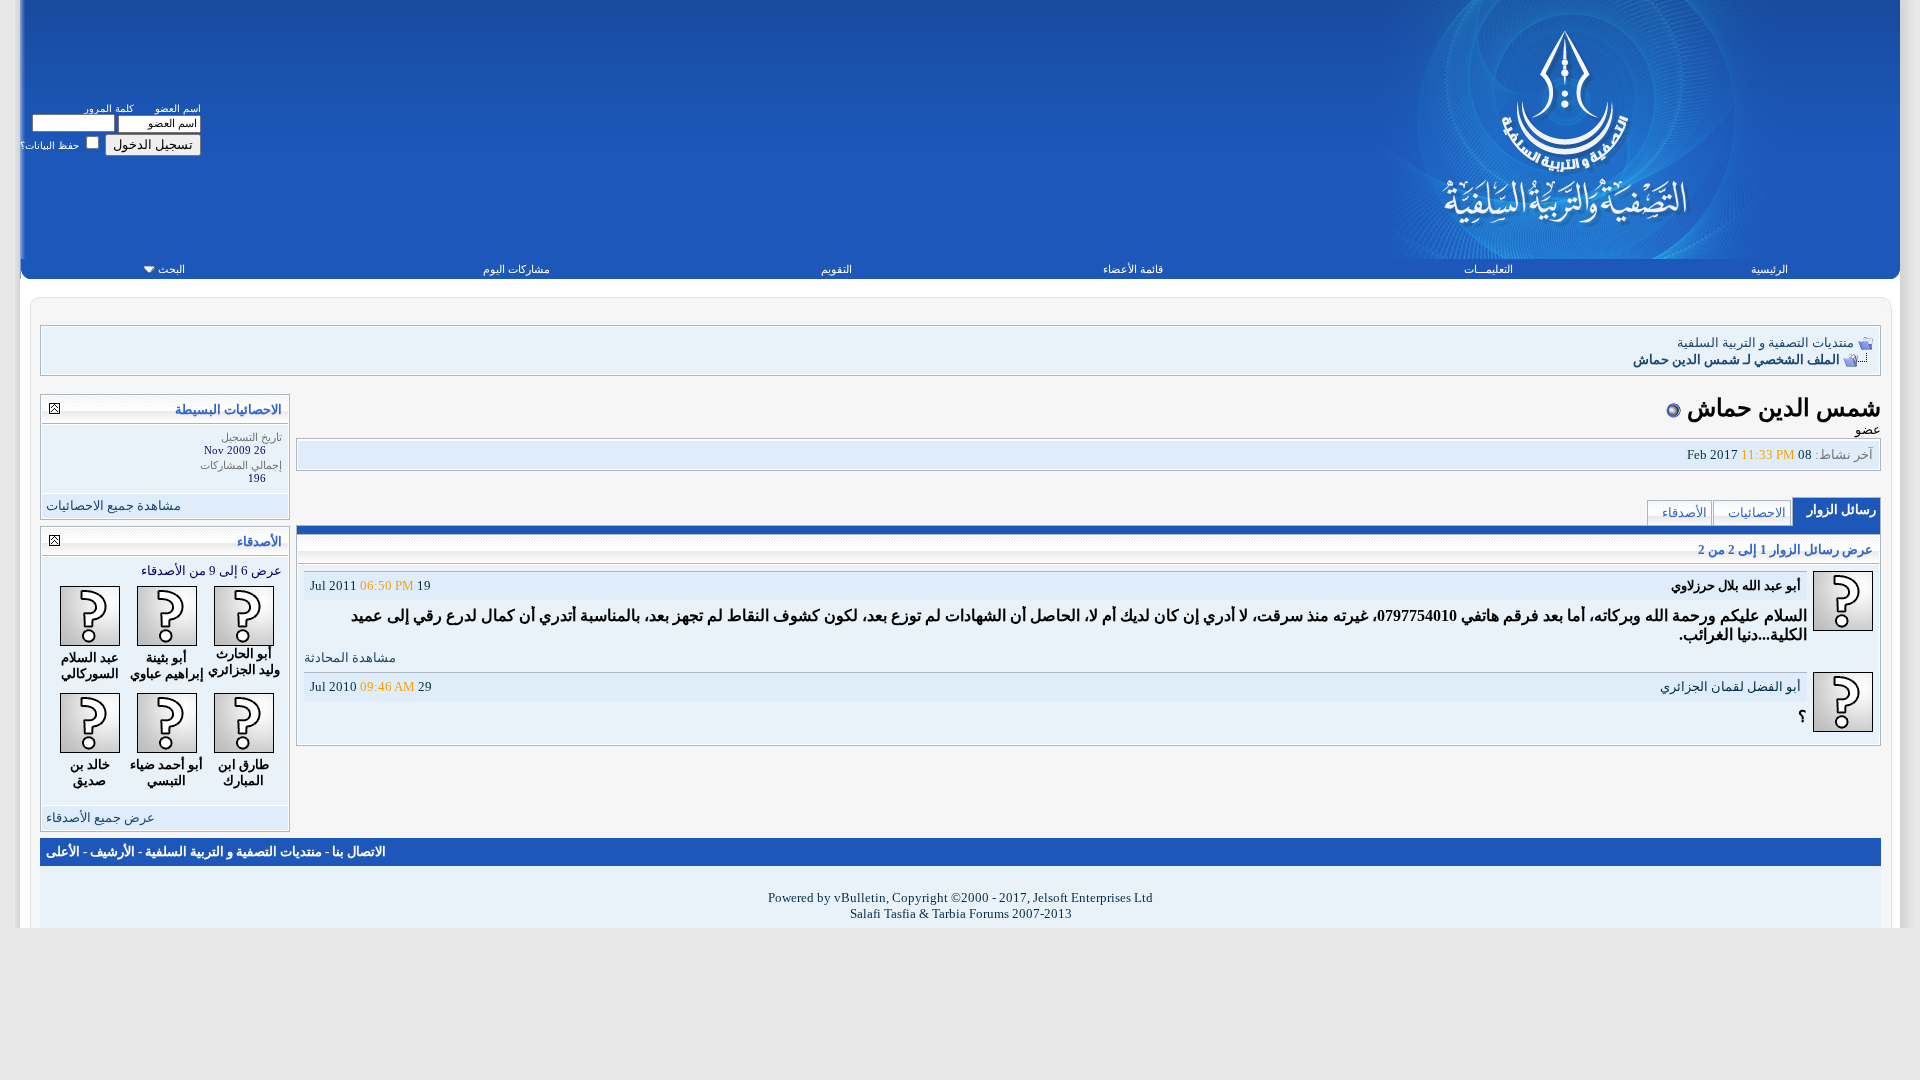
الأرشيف (112, 851)
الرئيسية (1769, 269)
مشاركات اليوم (516, 269)
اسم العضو (178, 108)
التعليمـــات (1488, 269)
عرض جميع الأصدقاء (100, 817)
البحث (171, 269)
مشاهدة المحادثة (350, 657)
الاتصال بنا (359, 851)
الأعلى (63, 851)
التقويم (836, 269)
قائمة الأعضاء (1133, 269)
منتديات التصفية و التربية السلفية (1765, 342)
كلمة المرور (109, 108)
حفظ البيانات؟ (51, 145)
